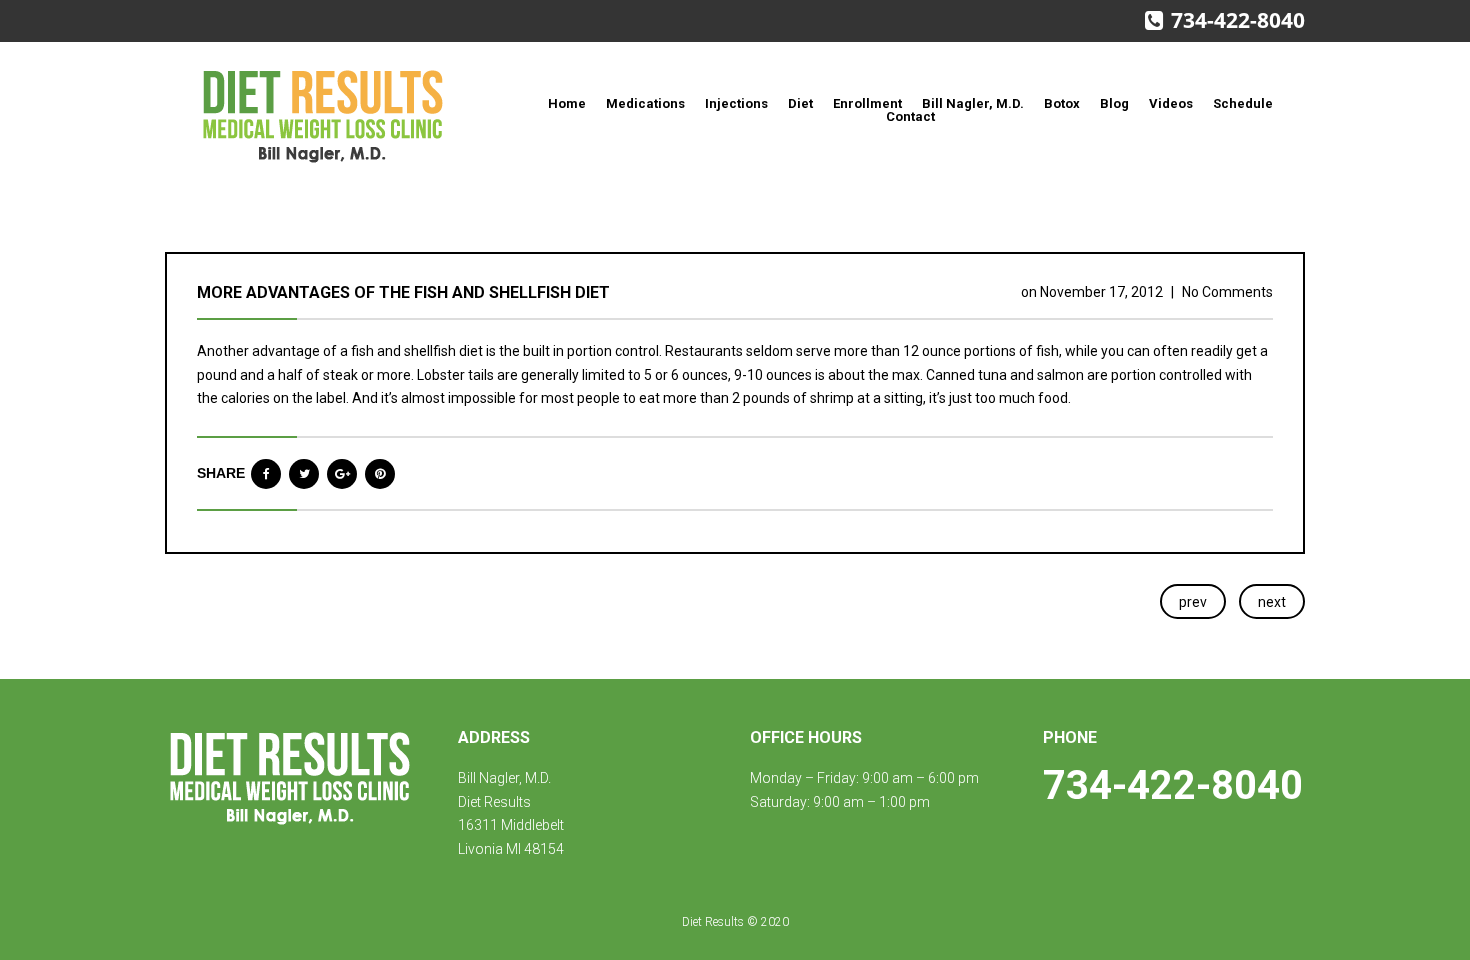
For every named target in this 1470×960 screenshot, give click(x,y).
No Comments (1227, 292)
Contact (910, 116)
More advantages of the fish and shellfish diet (403, 292)
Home (567, 103)
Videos (1171, 103)
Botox (1062, 103)
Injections (736, 103)
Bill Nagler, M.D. (973, 103)
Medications (645, 103)
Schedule (1243, 103)
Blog (1114, 103)
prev (1193, 602)
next (1272, 602)
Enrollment (867, 103)
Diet (800, 103)
